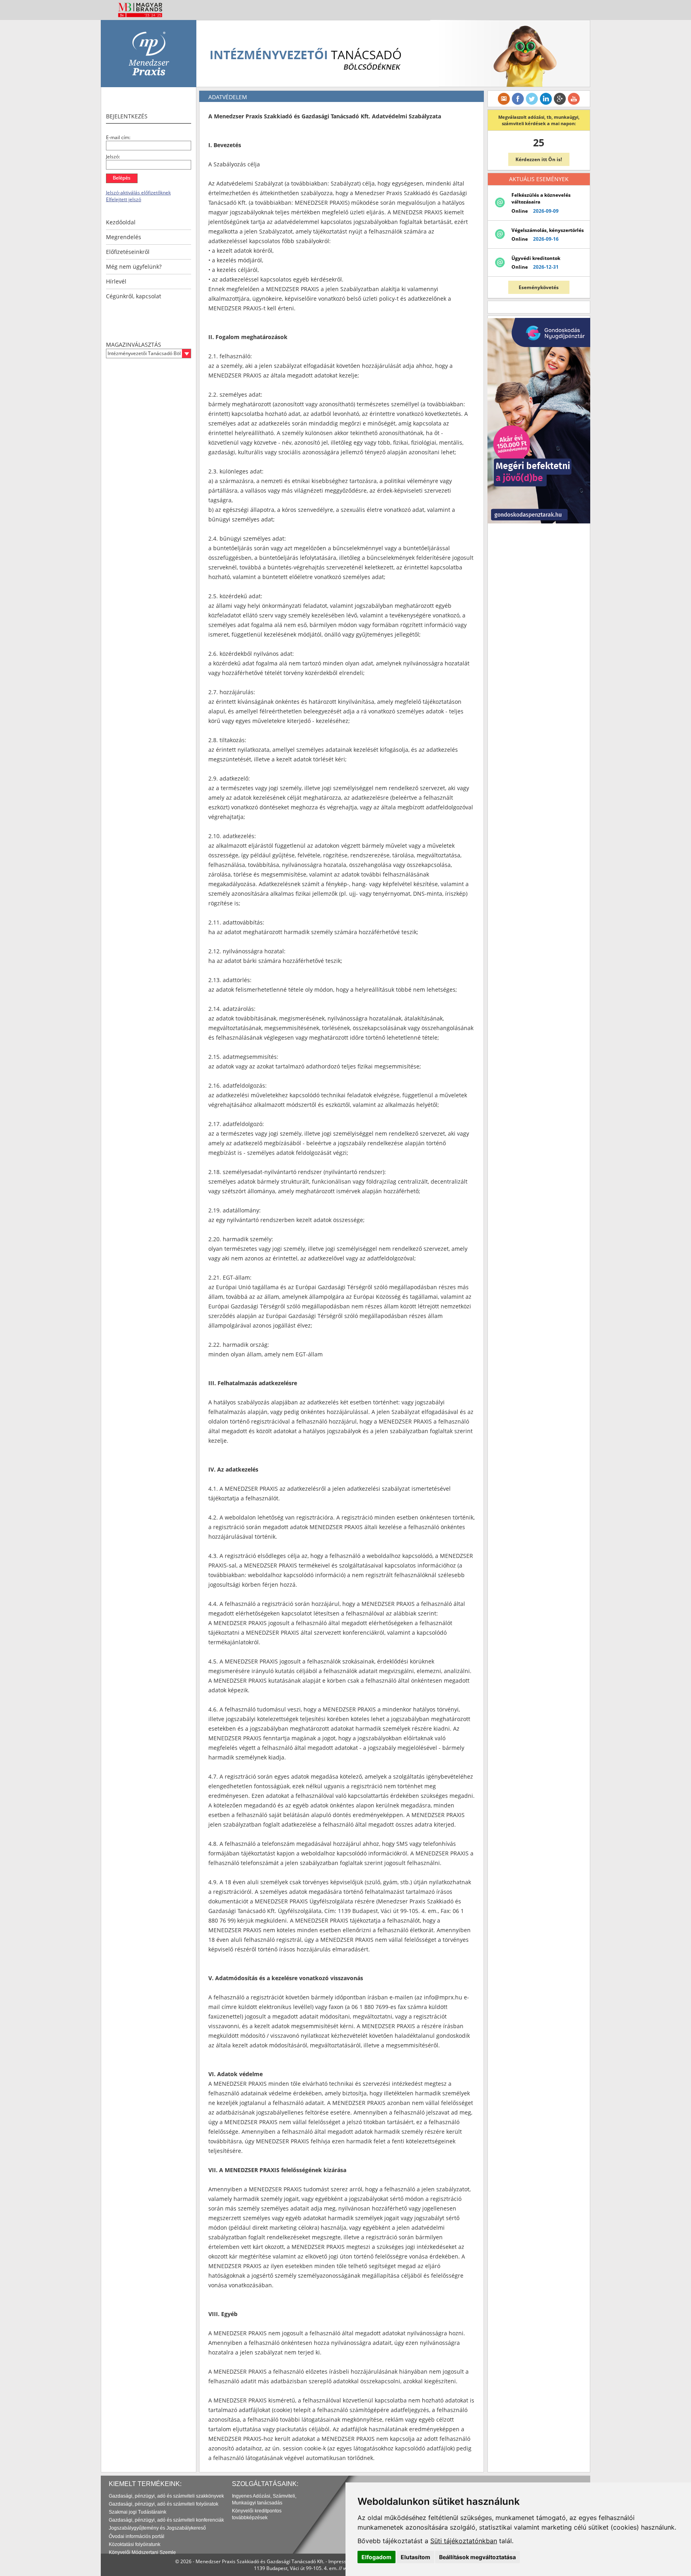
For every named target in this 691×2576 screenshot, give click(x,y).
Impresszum (342, 2561)
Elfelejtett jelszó (124, 199)
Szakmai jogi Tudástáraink (138, 2512)
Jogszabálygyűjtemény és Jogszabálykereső (157, 2528)
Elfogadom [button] (376, 2557)
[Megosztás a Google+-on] (560, 99)
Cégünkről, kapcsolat (134, 296)
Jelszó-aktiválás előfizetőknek (138, 193)
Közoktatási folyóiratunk (135, 2544)
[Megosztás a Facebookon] (518, 99)
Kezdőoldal (121, 222)
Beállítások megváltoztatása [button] (477, 2557)
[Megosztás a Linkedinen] (546, 99)
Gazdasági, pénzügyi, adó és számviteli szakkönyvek (166, 2496)
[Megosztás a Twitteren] (532, 99)
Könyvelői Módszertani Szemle (142, 2552)
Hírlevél (116, 281)
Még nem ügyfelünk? (134, 267)
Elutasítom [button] (415, 2557)
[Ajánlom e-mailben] (504, 99)
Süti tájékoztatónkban (464, 2541)
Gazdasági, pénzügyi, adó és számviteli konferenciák (166, 2520)
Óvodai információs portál (137, 2536)
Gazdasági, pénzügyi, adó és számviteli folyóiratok (164, 2504)
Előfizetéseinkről (128, 252)
